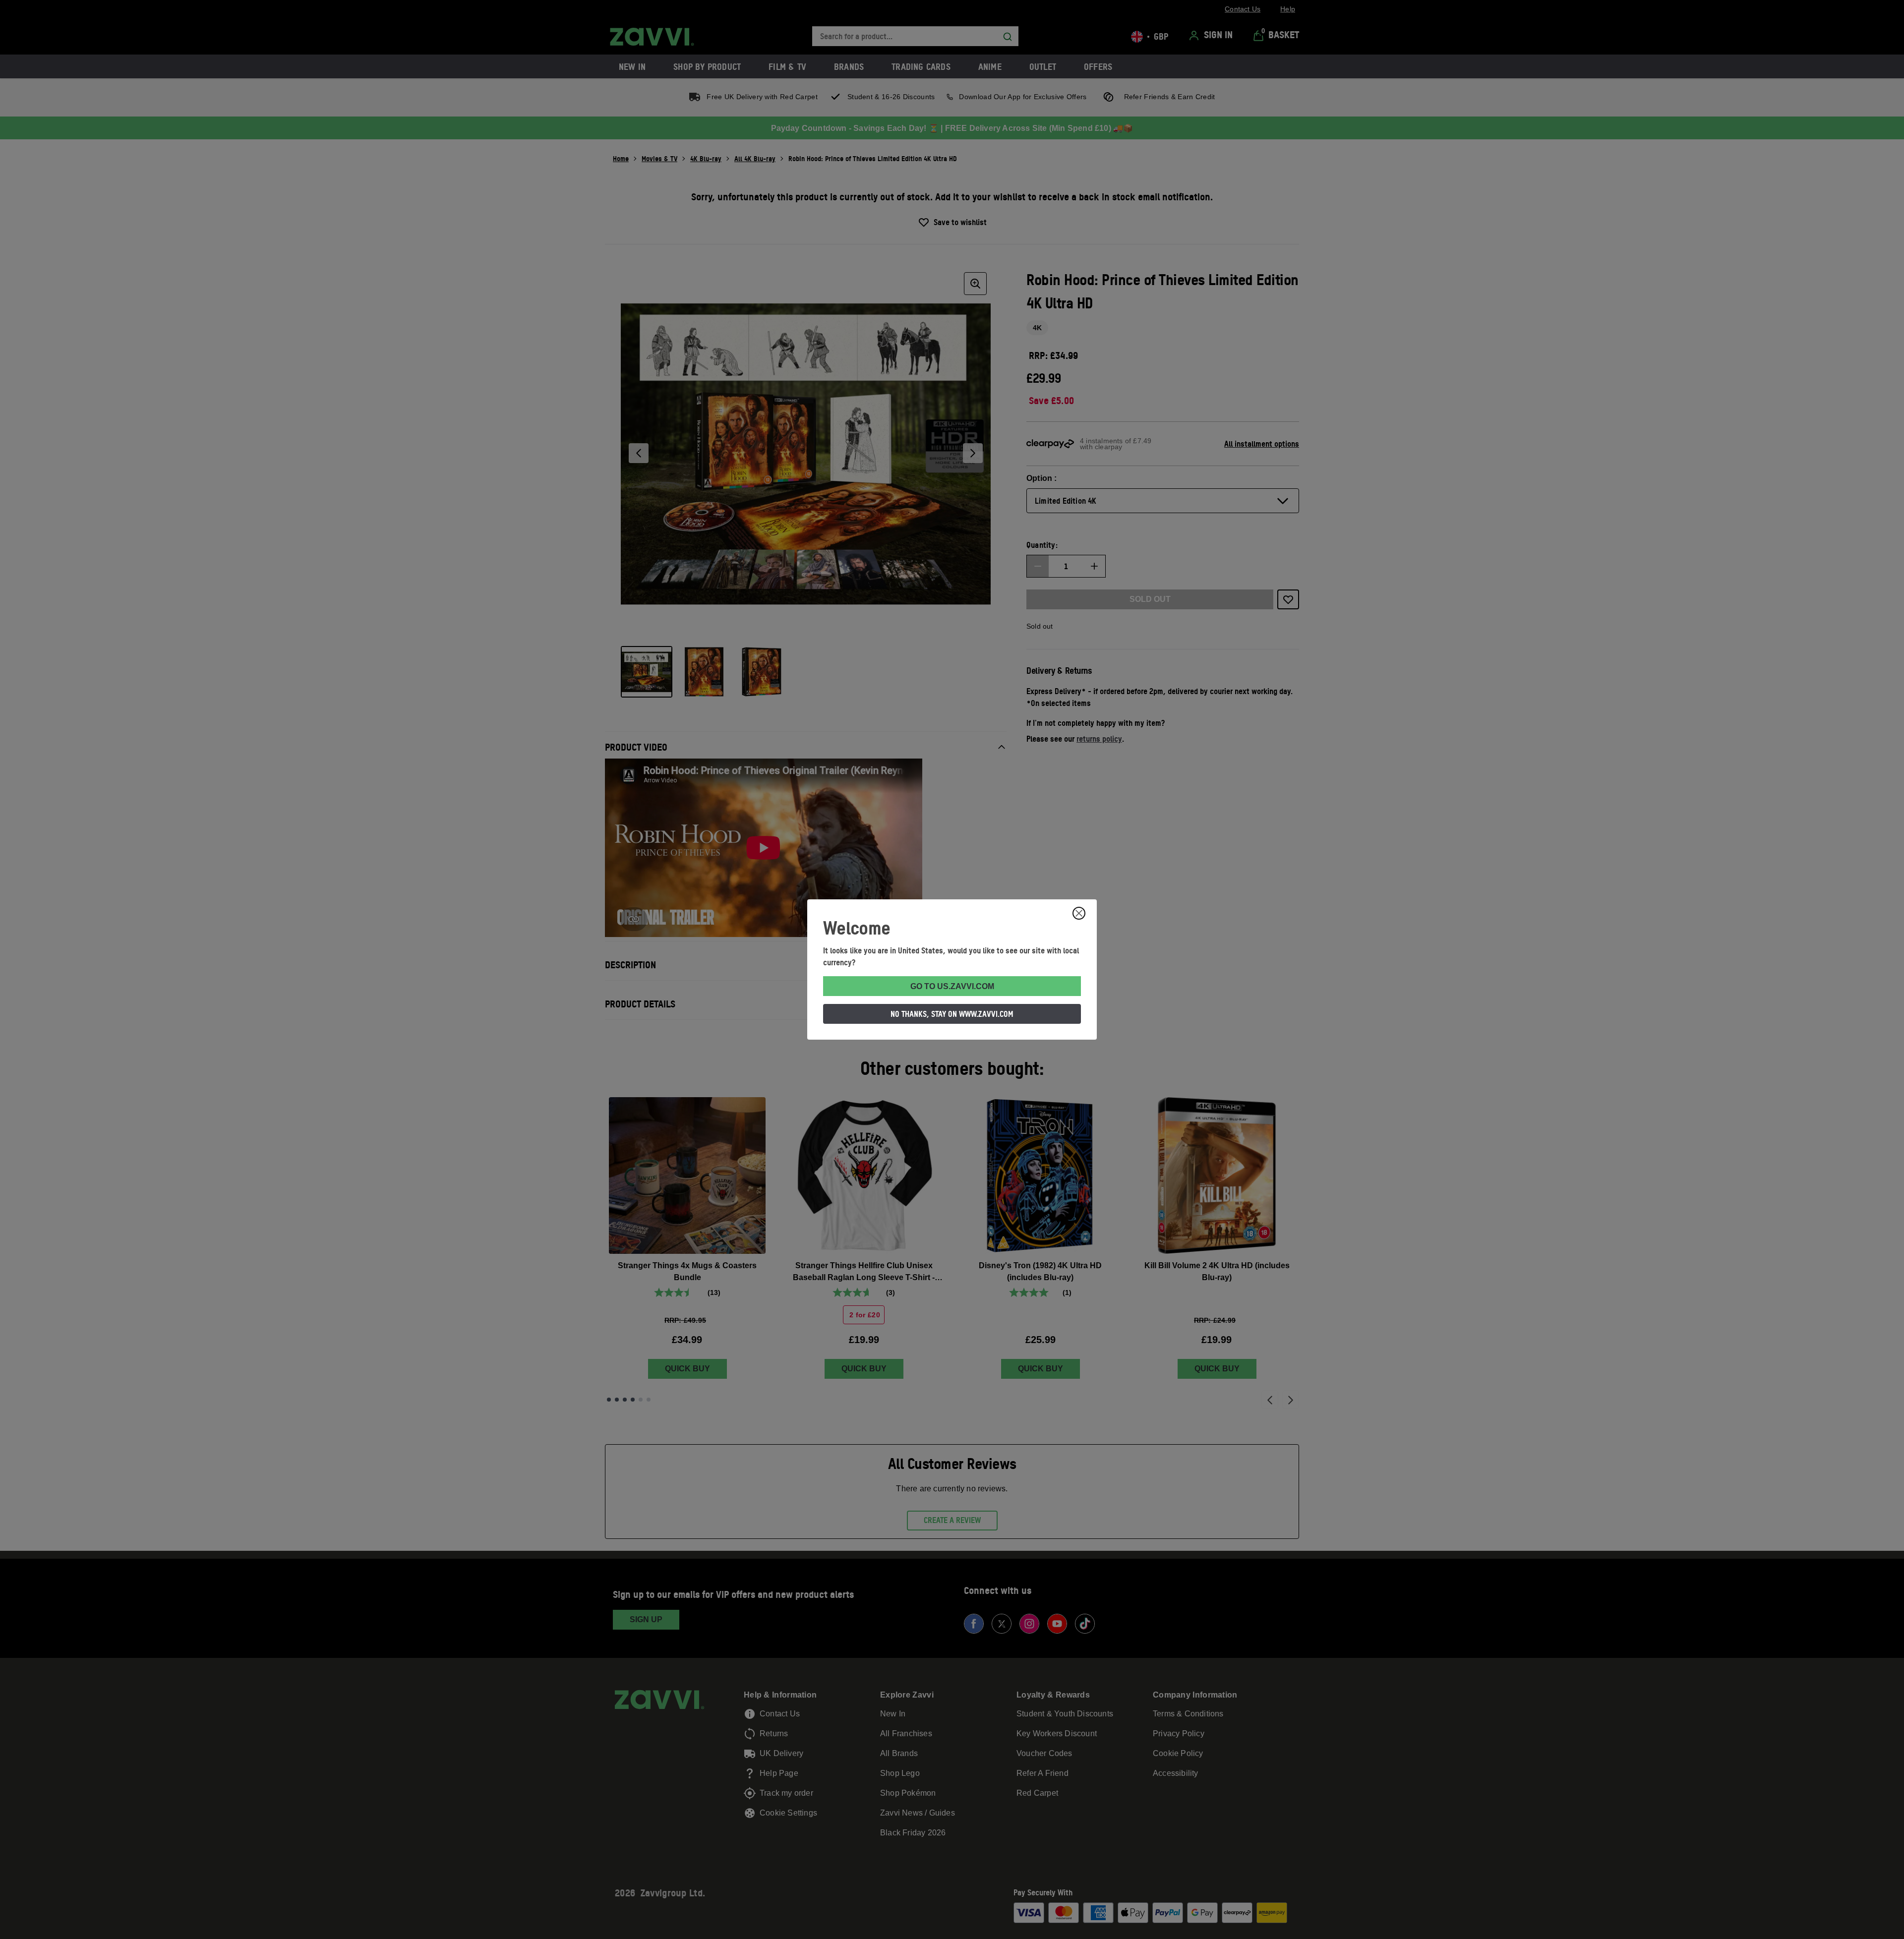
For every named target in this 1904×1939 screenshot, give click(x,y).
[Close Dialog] (1079, 913)
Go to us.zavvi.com (952, 986)
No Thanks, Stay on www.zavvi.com (952, 1014)
